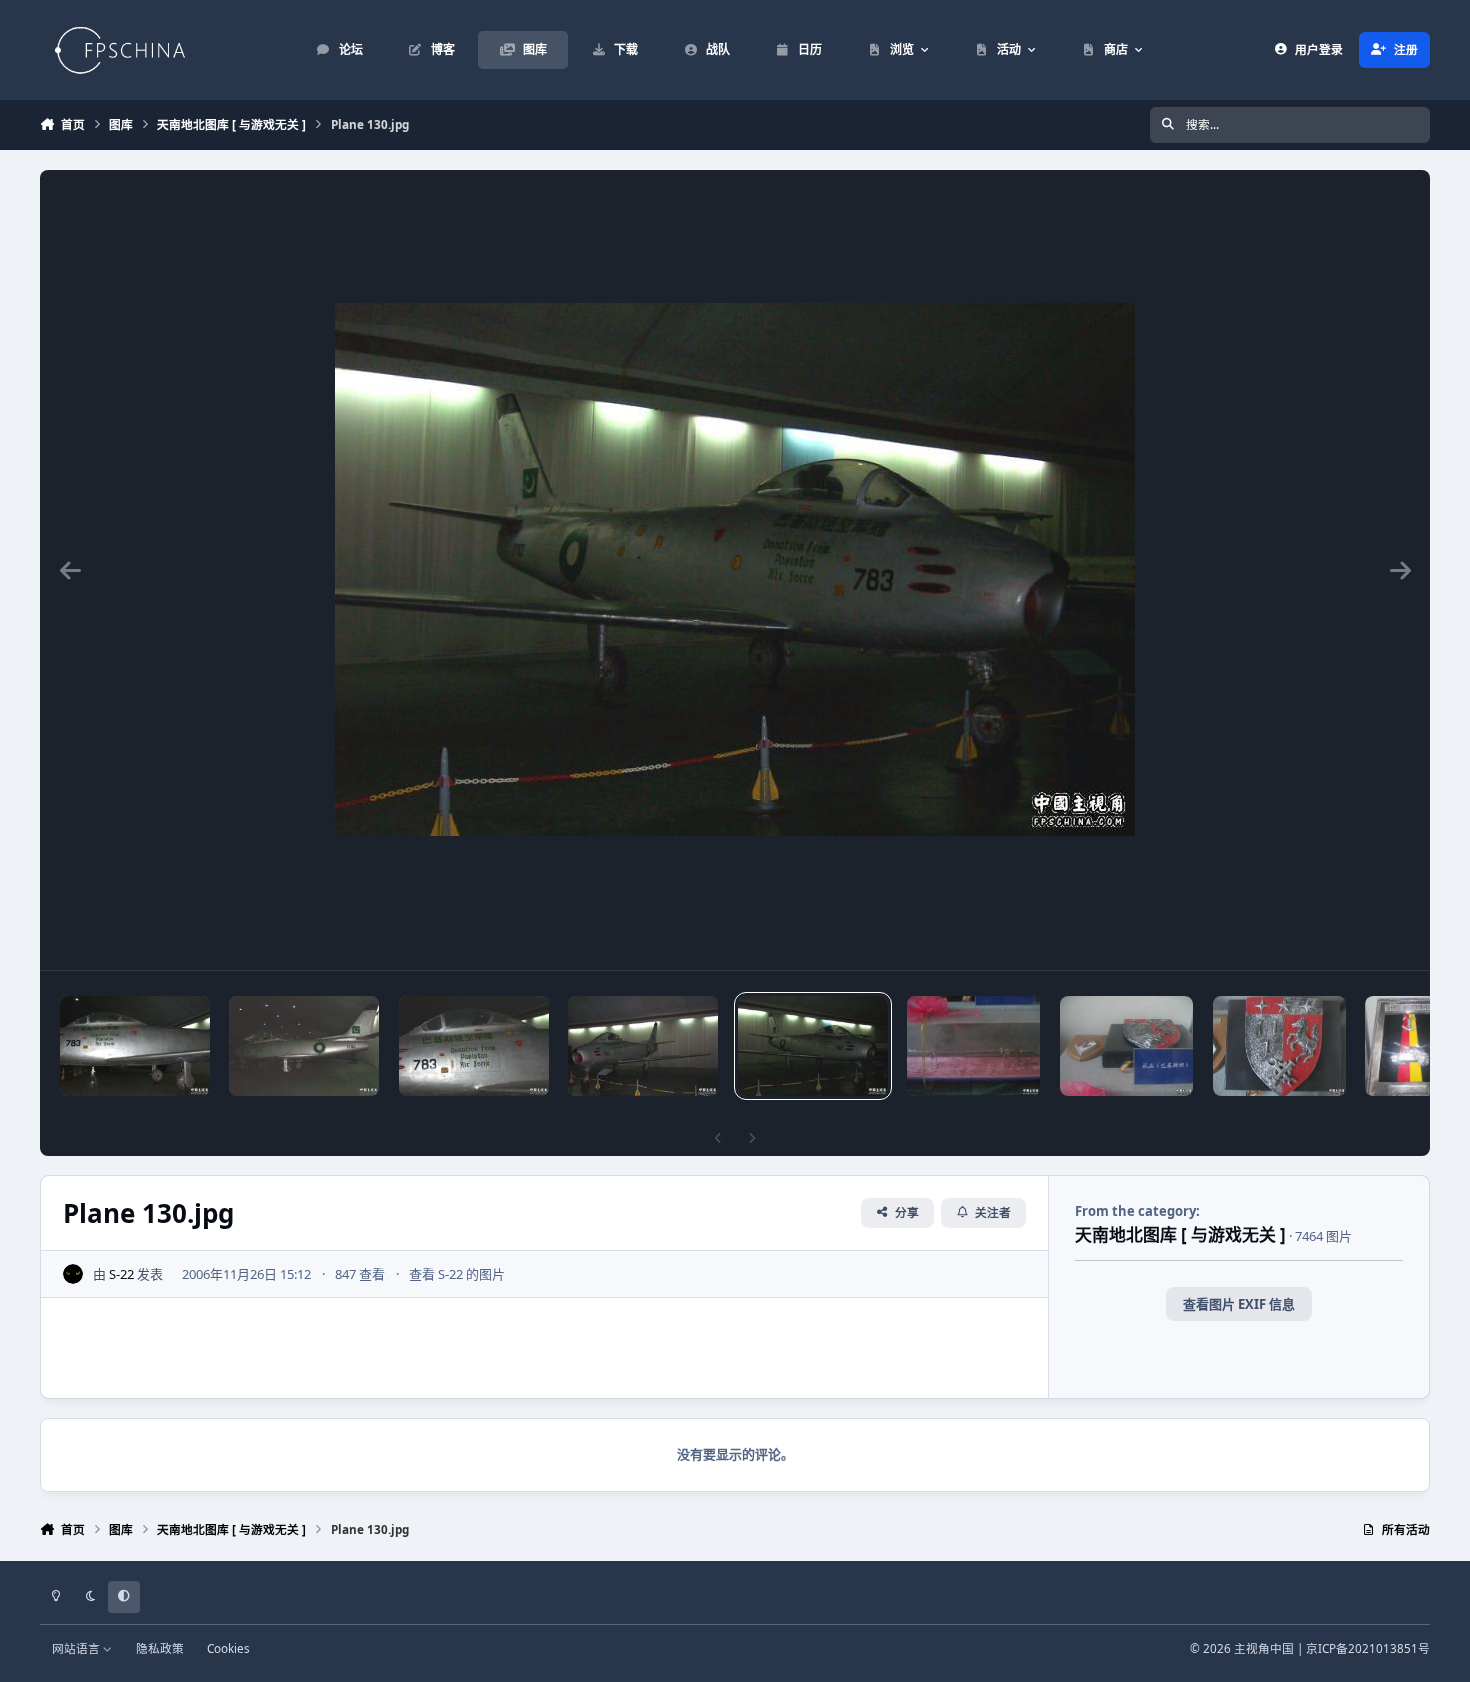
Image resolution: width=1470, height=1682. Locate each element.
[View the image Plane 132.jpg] (474, 1046)
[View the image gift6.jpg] (973, 1046)
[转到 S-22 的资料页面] (73, 1274)
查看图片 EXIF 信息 (1239, 1304)
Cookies (228, 1648)
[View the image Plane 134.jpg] (304, 1046)
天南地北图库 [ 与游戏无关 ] (1180, 1234)
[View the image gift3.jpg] (1410, 1046)
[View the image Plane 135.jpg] (135, 1046)
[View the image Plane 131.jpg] (643, 1046)
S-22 (121, 1274)
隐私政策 (160, 1648)
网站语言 (77, 1648)
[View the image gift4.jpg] (1279, 1046)
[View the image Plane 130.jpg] (813, 1046)
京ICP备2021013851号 (1368, 1648)
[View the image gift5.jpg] (1126, 1046)
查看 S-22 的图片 (457, 1274)
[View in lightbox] (735, 570)
